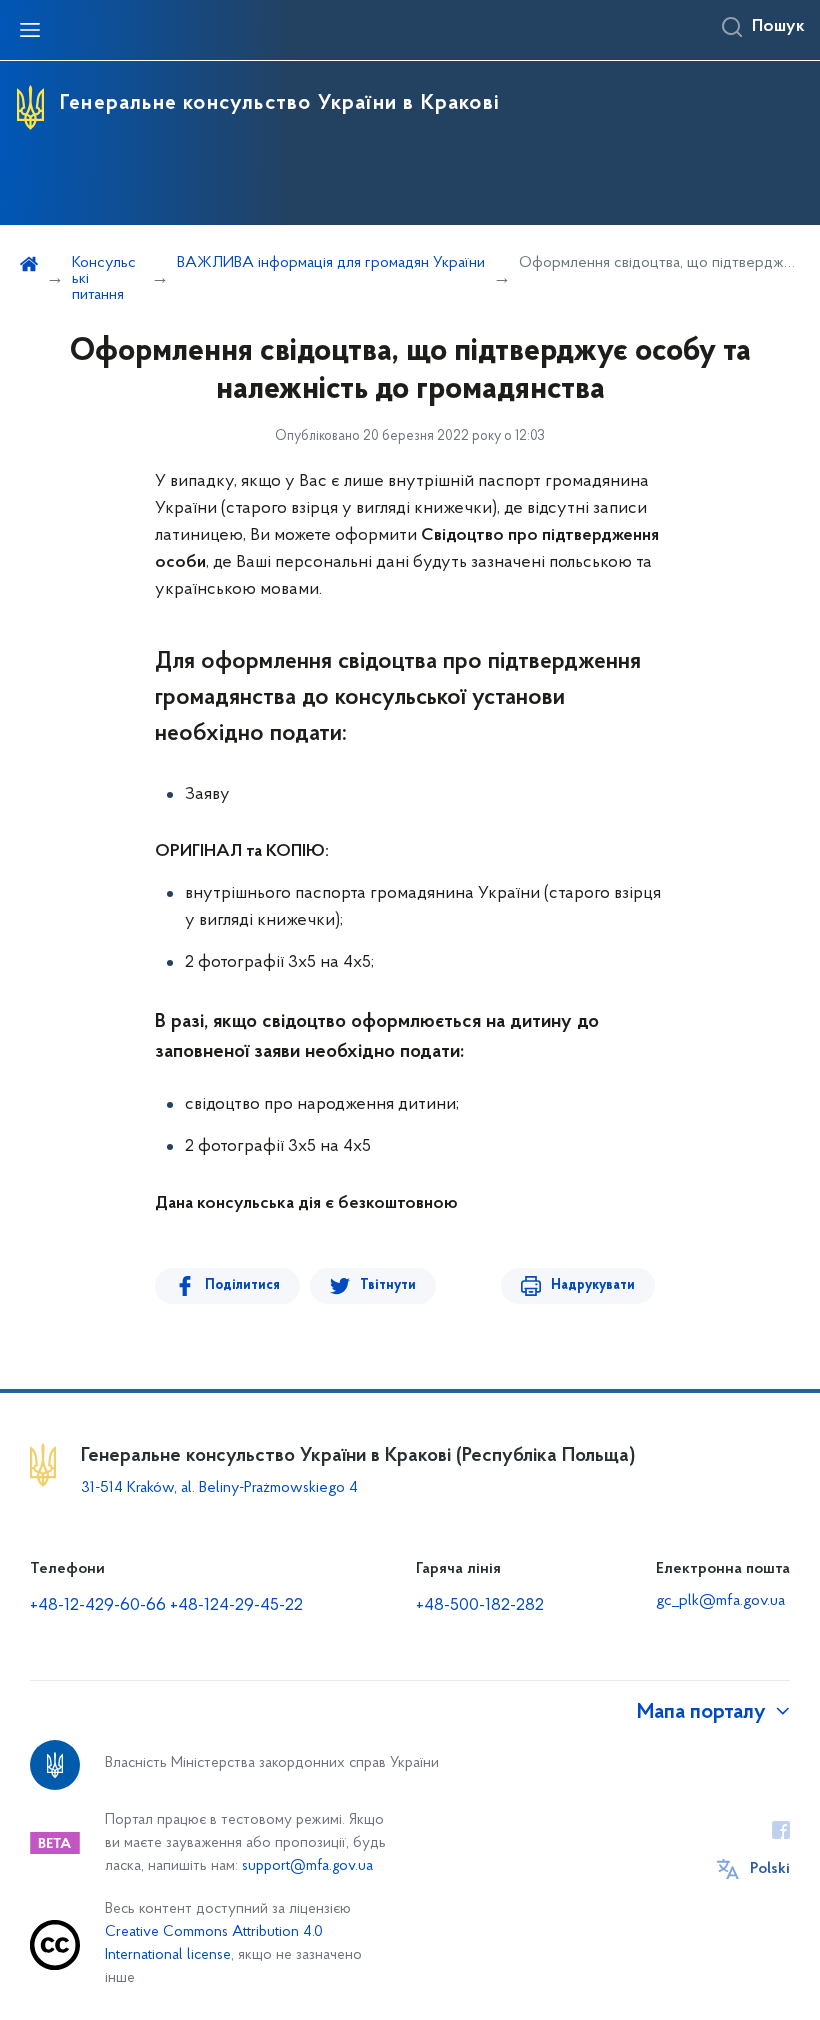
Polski (770, 1869)
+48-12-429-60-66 (98, 1606)
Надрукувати (593, 1285)
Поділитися (242, 1285)
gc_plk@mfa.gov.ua (720, 1601)
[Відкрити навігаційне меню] (30, 30)
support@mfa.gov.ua (307, 1866)
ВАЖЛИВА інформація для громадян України (331, 263)
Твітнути (388, 1285)
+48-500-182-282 (480, 1606)
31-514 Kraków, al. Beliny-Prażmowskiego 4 (219, 1488)
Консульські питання (104, 279)
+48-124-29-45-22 (236, 1606)
